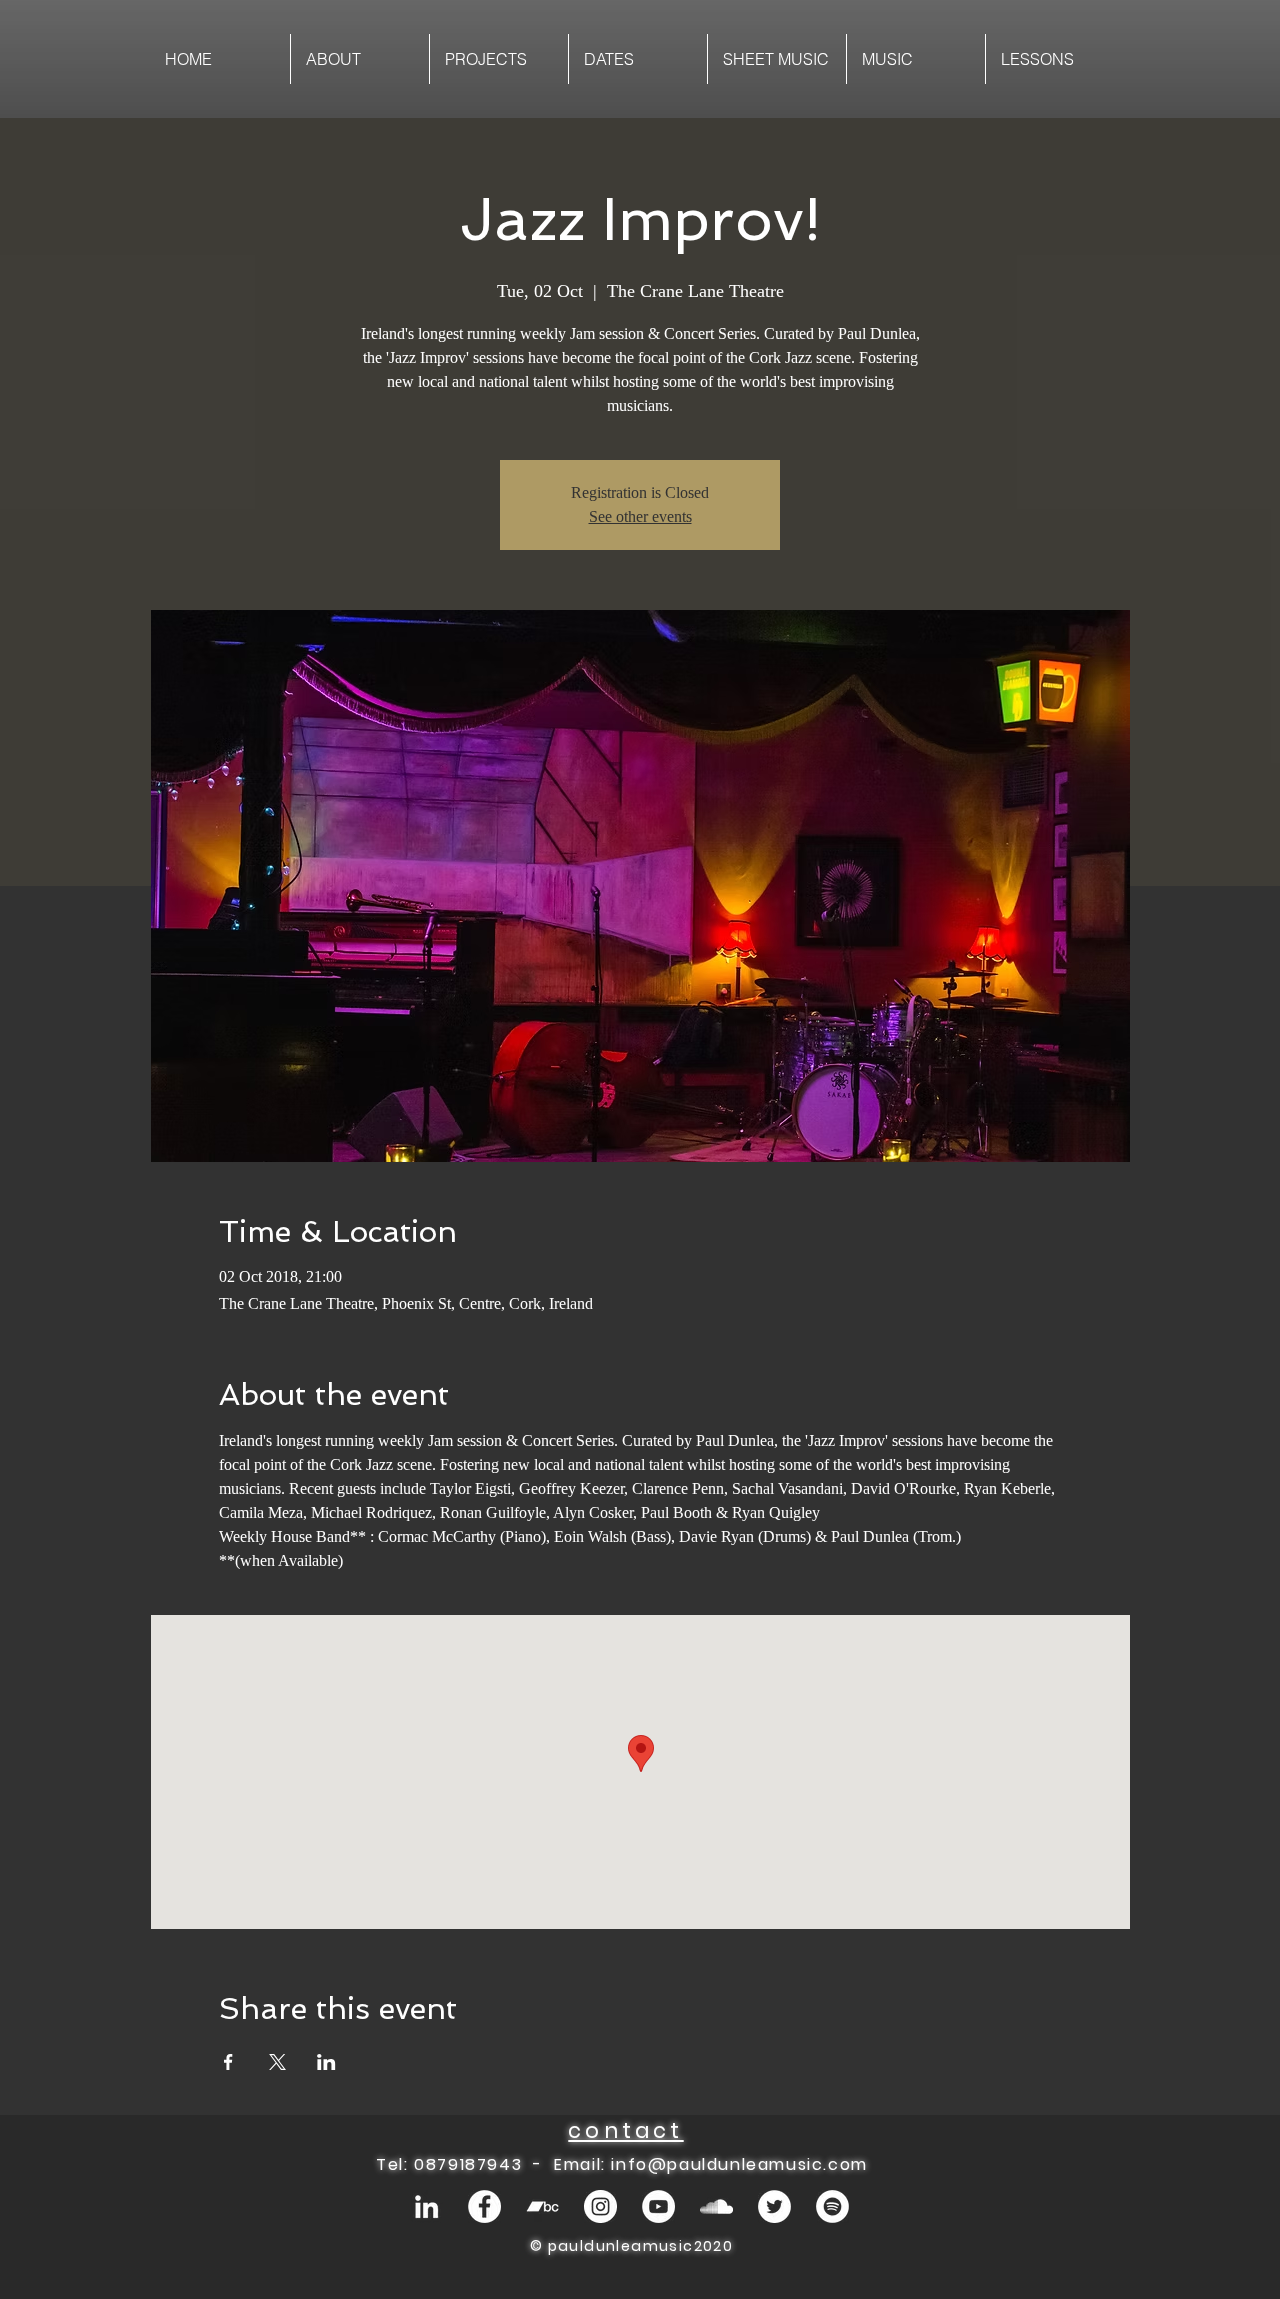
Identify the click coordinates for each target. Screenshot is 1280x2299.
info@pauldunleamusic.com (739, 2164)
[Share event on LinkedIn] (326, 2062)
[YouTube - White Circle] (658, 2206)
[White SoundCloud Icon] (716, 2206)
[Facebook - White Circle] (484, 2206)
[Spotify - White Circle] (832, 2206)
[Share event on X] (277, 2062)
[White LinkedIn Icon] (426, 2206)
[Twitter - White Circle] (774, 2206)
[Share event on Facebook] (228, 2062)
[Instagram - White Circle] (600, 2206)
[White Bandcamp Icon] (542, 2206)
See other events (640, 516)
